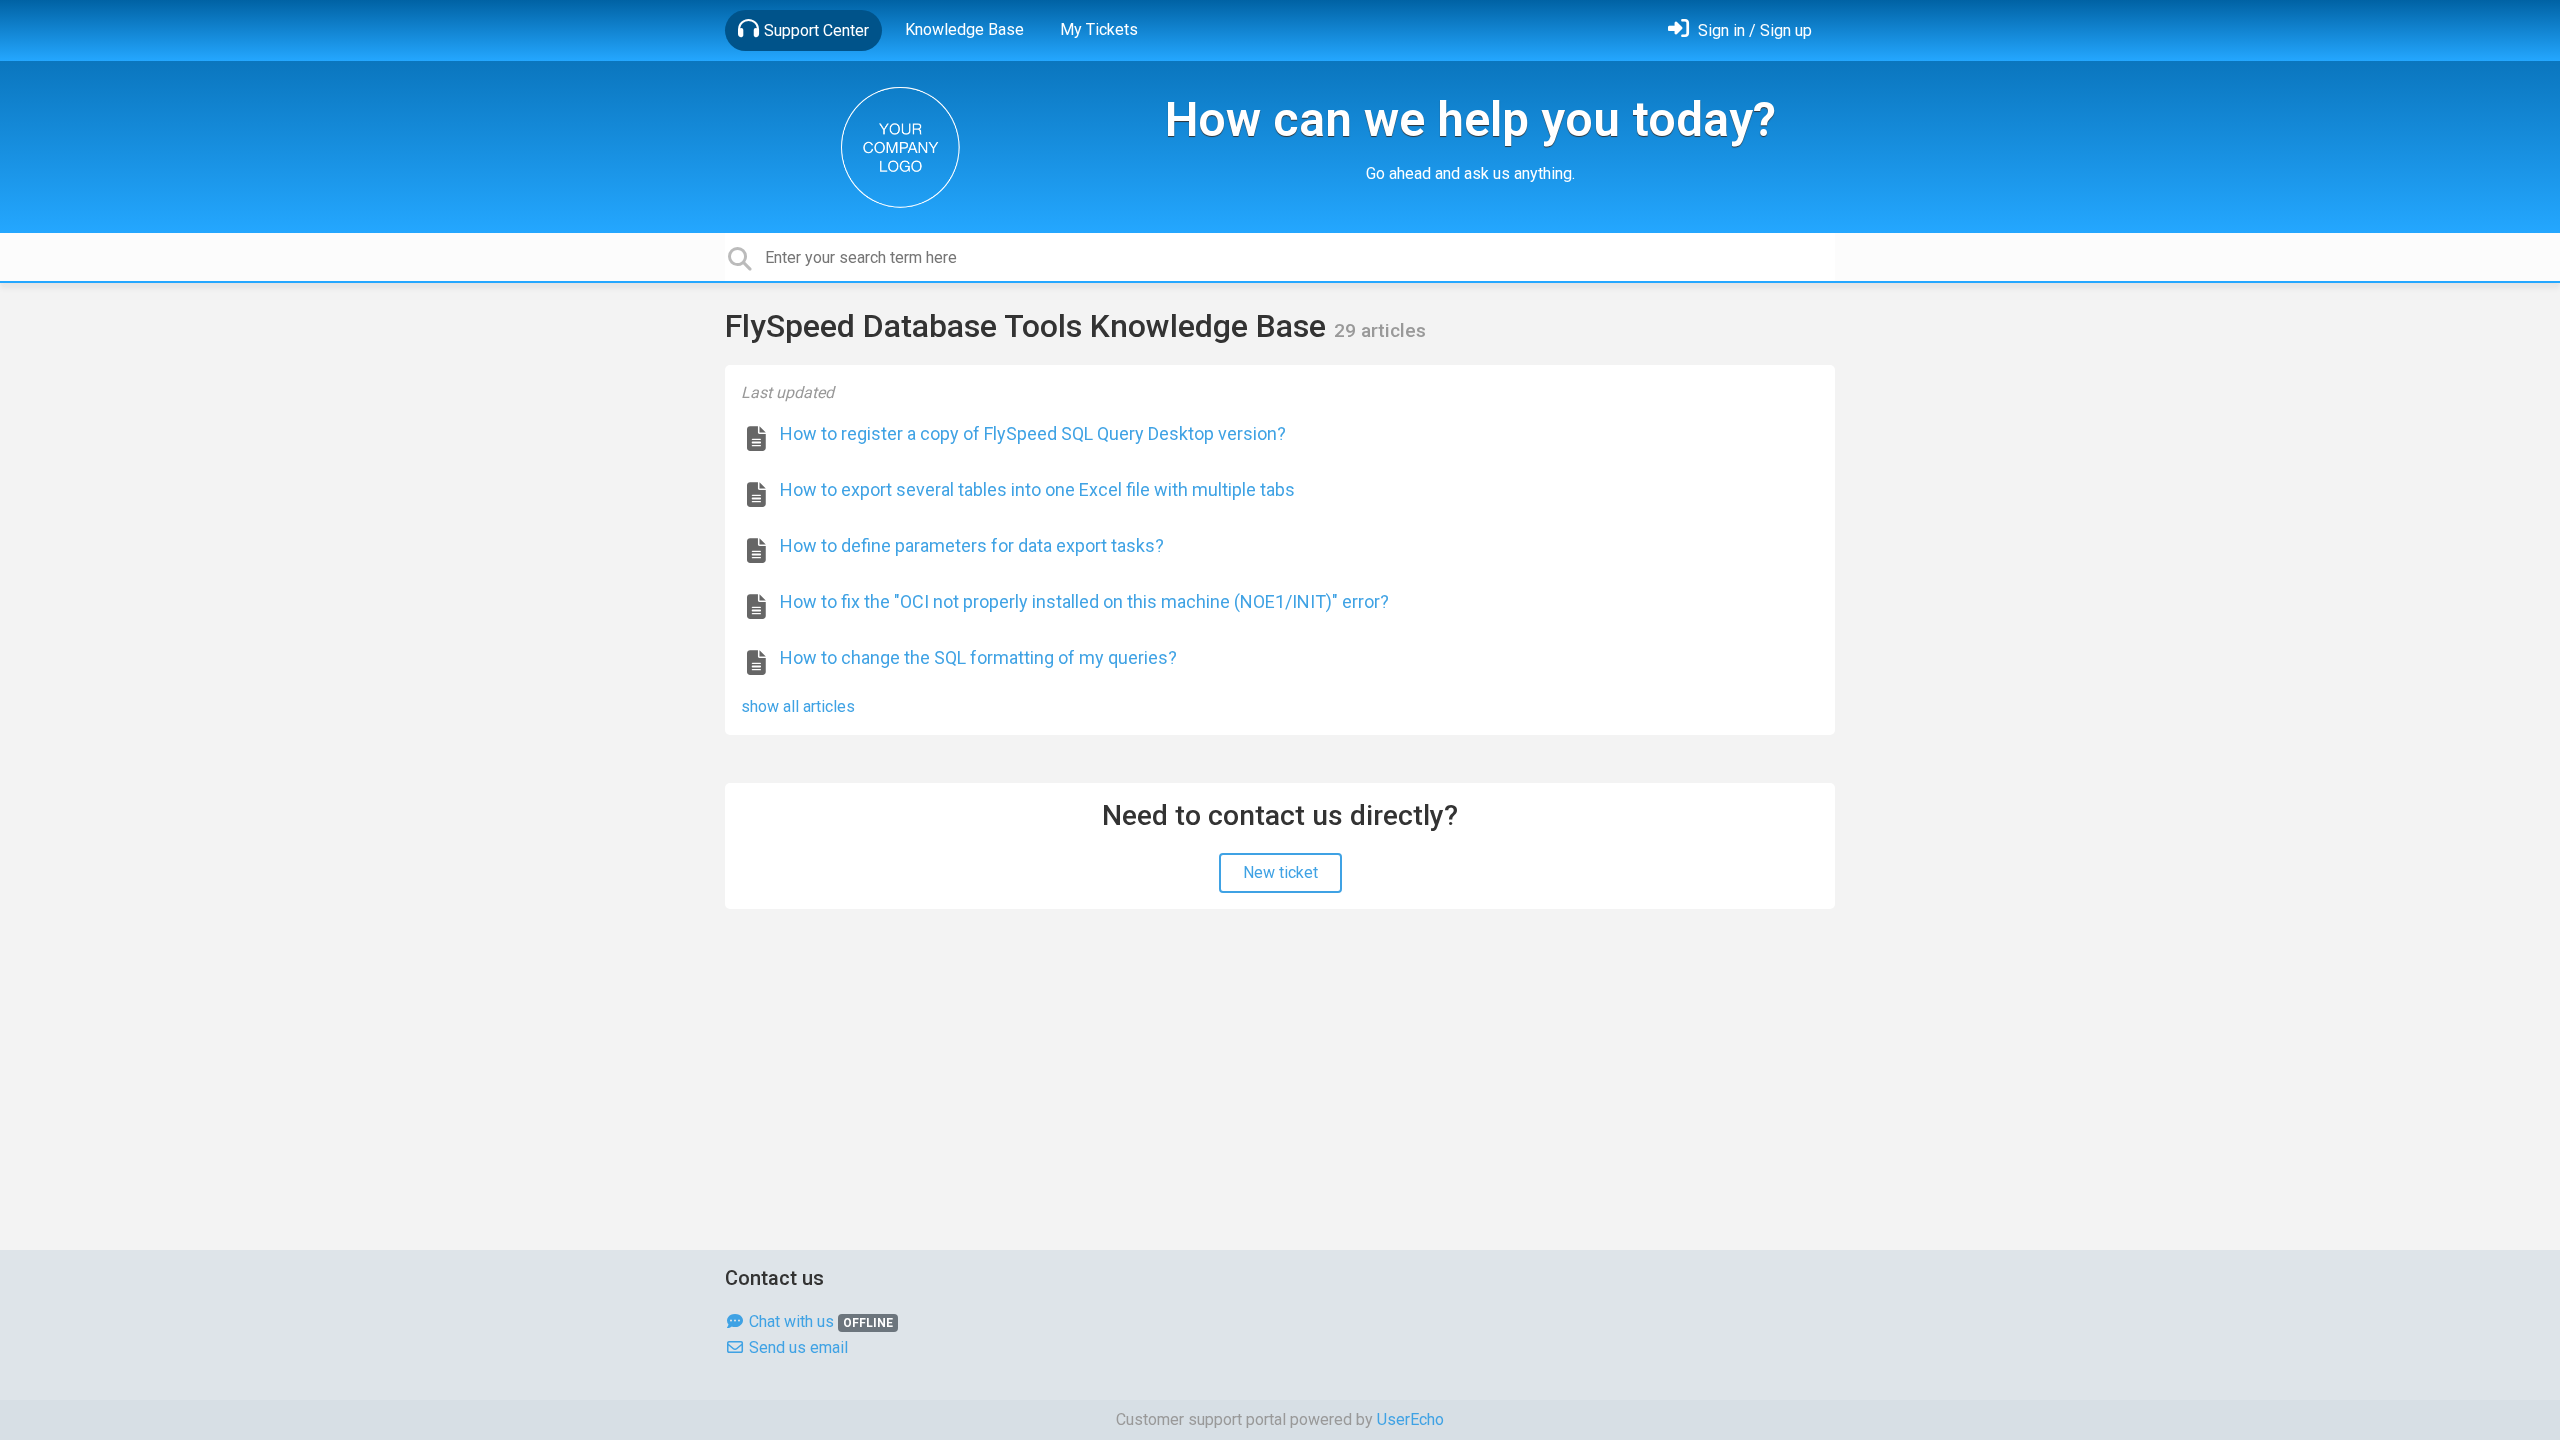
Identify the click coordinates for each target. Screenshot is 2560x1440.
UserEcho (1410, 1419)
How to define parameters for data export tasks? (972, 545)
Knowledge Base (964, 29)
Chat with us (819, 1321)
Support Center (816, 30)
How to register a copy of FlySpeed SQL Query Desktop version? (1033, 433)
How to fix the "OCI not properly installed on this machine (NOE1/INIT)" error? (1084, 601)
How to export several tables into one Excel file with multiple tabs (1037, 489)
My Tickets (1099, 29)
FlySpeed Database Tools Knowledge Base (1029, 326)
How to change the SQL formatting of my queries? (978, 657)
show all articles (798, 706)
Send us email (796, 1347)
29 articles (1380, 330)
